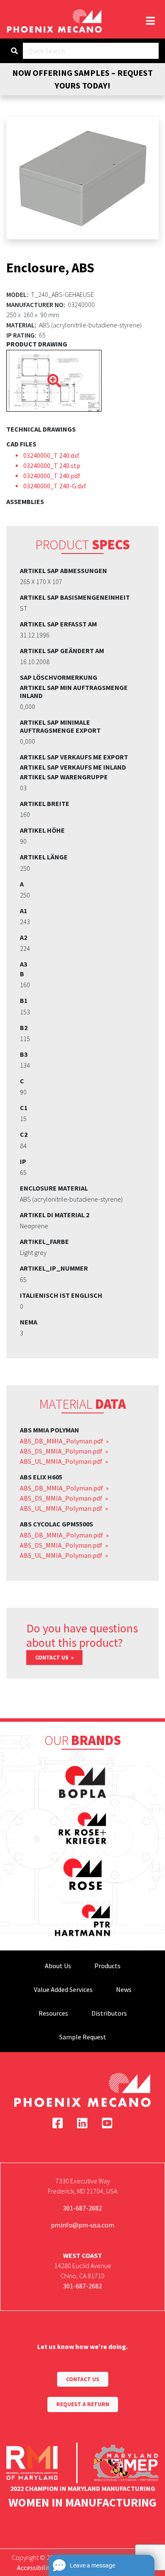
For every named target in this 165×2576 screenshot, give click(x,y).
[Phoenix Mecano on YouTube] (107, 2123)
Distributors (109, 2013)
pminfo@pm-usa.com (82, 2225)
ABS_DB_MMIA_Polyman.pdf (62, 1441)
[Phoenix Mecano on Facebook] (58, 2123)
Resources (53, 2013)
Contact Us (52, 1658)
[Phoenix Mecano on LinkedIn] (82, 2123)
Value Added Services (63, 1989)
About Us (58, 1966)
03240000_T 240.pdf (52, 476)
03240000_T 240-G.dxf (55, 486)
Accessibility (35, 2568)
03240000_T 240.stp (52, 465)
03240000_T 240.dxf (51, 455)
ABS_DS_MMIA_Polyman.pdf (62, 1451)
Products (107, 1966)
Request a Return (83, 2404)
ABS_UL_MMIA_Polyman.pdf (62, 1461)
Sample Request (83, 2037)
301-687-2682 (82, 2208)
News (124, 1989)
